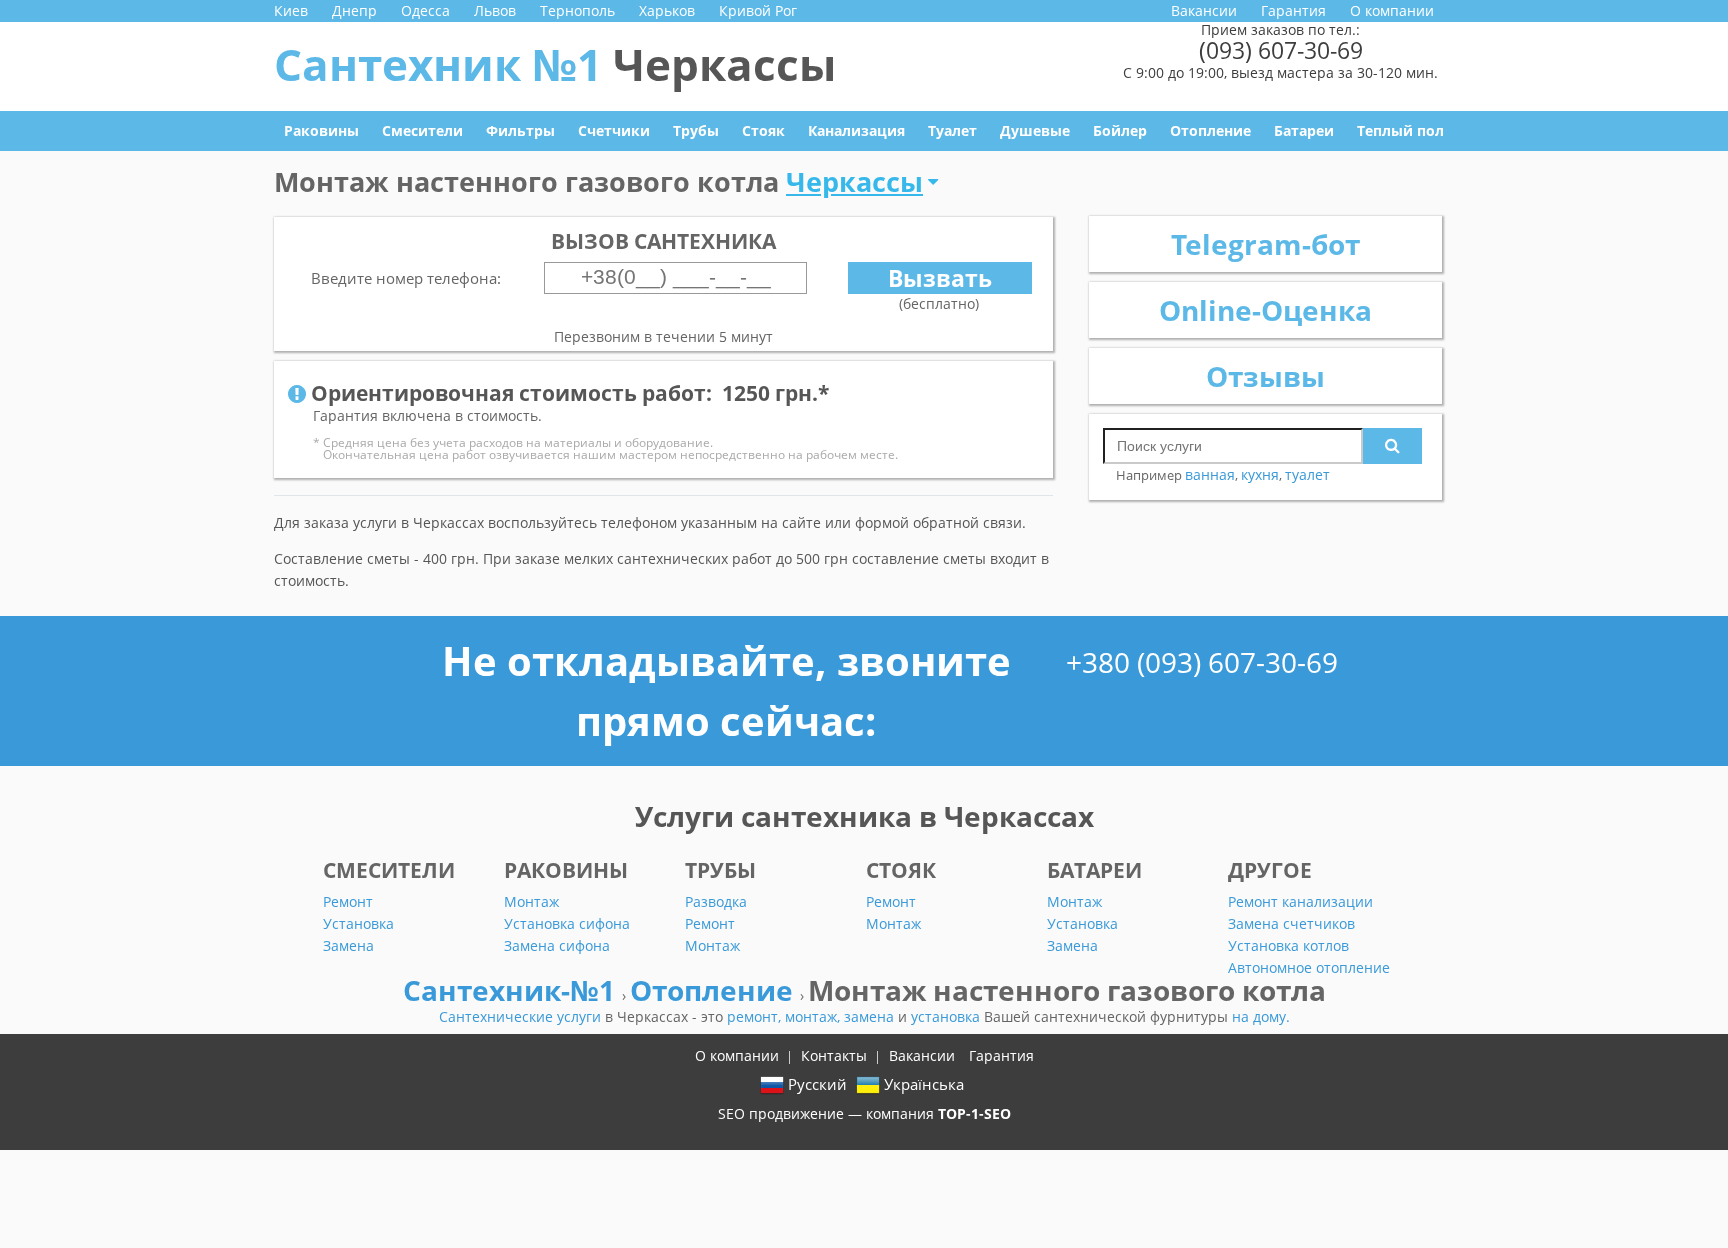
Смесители (422, 130)
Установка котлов (1288, 945)
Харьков (667, 10)
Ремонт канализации (1300, 901)
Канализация (856, 130)
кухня (1260, 474)
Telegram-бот (1265, 244)
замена (871, 1016)
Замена (348, 945)
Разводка (716, 901)
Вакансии (1204, 10)
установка (947, 1016)
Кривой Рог (758, 10)
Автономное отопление (1309, 967)
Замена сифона (557, 945)
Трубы (696, 130)
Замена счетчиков (1291, 923)
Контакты (834, 1055)
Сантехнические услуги (522, 1016)
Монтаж (531, 901)
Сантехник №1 (555, 64)
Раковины (321, 130)
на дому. (1261, 1016)
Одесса (425, 10)
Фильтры (520, 130)
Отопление (1210, 130)
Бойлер (1120, 130)
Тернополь (577, 10)
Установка (358, 923)
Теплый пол (1400, 130)
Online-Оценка (1265, 310)
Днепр (354, 10)
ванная (1210, 474)
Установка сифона (567, 923)
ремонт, (756, 1016)
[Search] (1392, 446)
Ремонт (348, 901)
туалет (1307, 474)
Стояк (763, 130)
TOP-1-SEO (974, 1113)
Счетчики (614, 130)
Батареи (1304, 130)
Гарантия (1293, 10)
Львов (495, 10)
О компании (1392, 10)
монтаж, (814, 1016)
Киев (291, 10)
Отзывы (1265, 376)
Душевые (1035, 130)
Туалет (952, 130)
